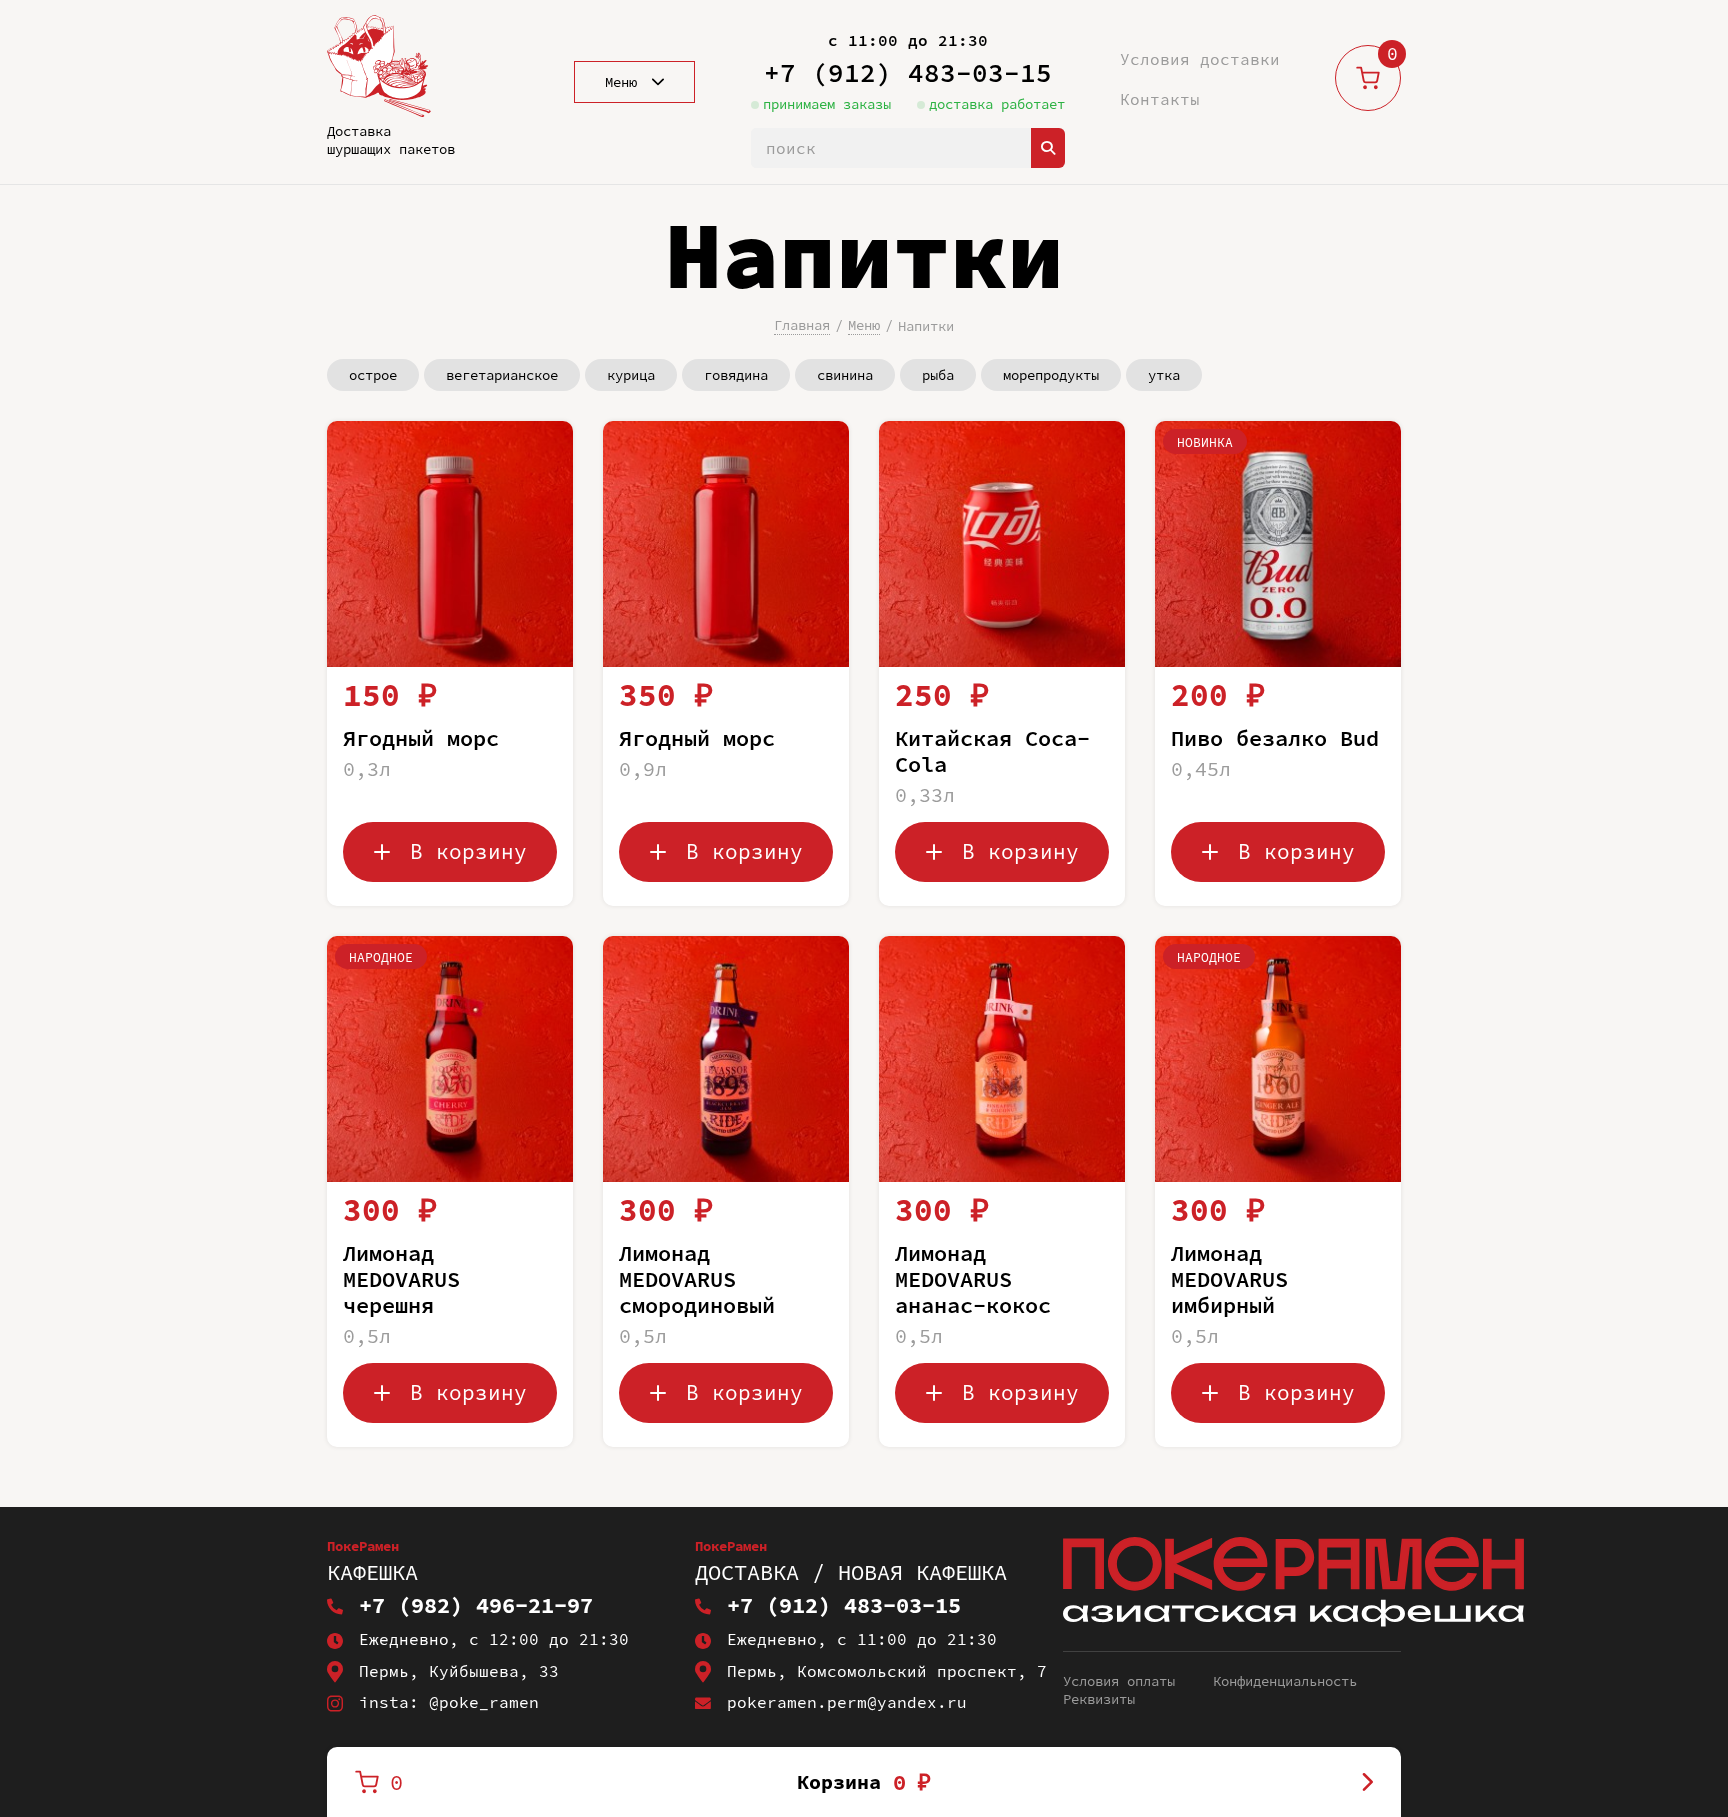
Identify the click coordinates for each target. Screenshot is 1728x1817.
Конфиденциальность (1285, 1681)
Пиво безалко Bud (1275, 738)
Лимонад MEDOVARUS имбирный (1229, 1279)
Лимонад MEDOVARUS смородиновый (697, 1279)
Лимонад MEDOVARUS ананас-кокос (973, 1279)
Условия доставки (1200, 59)
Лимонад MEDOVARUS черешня (401, 1279)
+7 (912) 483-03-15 (908, 72)
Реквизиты (1099, 1699)
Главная (802, 325)
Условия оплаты (1119, 1681)
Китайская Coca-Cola (992, 751)
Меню (864, 325)
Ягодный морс (421, 738)
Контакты (1160, 99)
